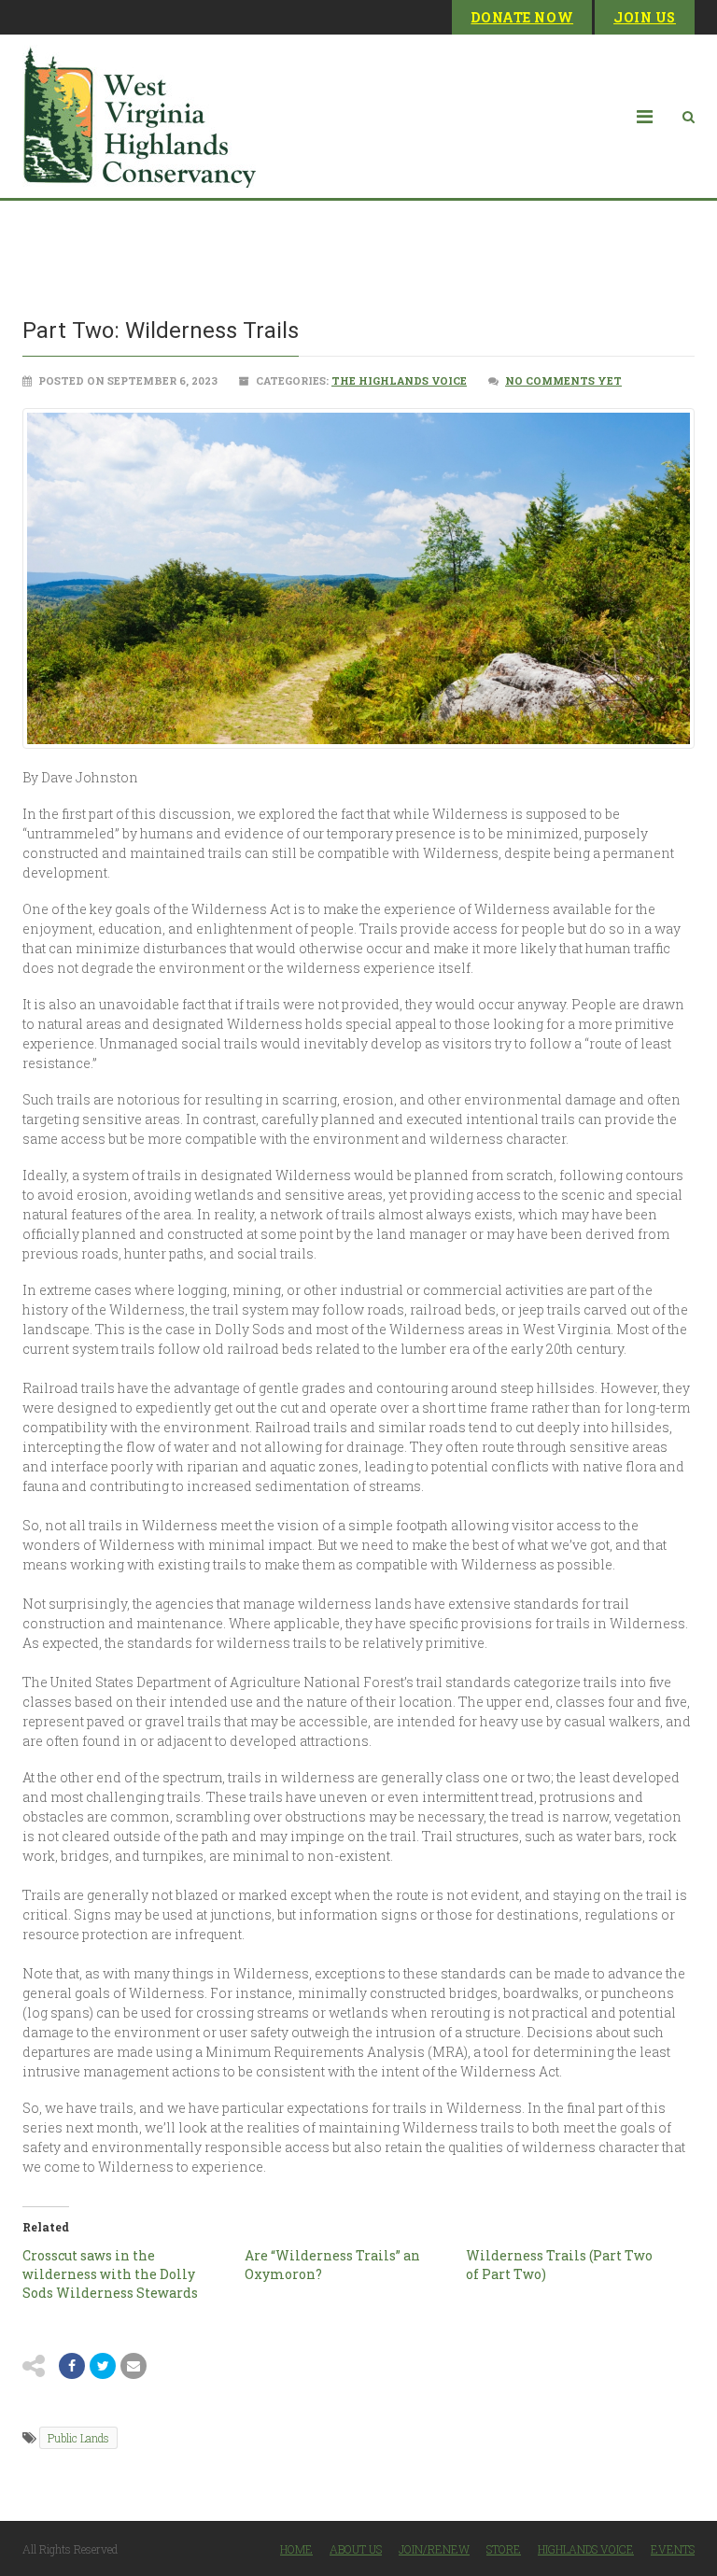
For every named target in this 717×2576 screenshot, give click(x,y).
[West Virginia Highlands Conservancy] (139, 116)
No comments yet (563, 380)
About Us (356, 2549)
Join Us (645, 17)
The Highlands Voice (399, 380)
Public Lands (78, 2438)
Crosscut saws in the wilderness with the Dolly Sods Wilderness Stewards (110, 2274)
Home (296, 2549)
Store (504, 2549)
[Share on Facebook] (72, 2366)
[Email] (134, 2366)
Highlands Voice (586, 2549)
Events (673, 2549)
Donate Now (522, 17)
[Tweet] (103, 2366)
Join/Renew (434, 2549)
